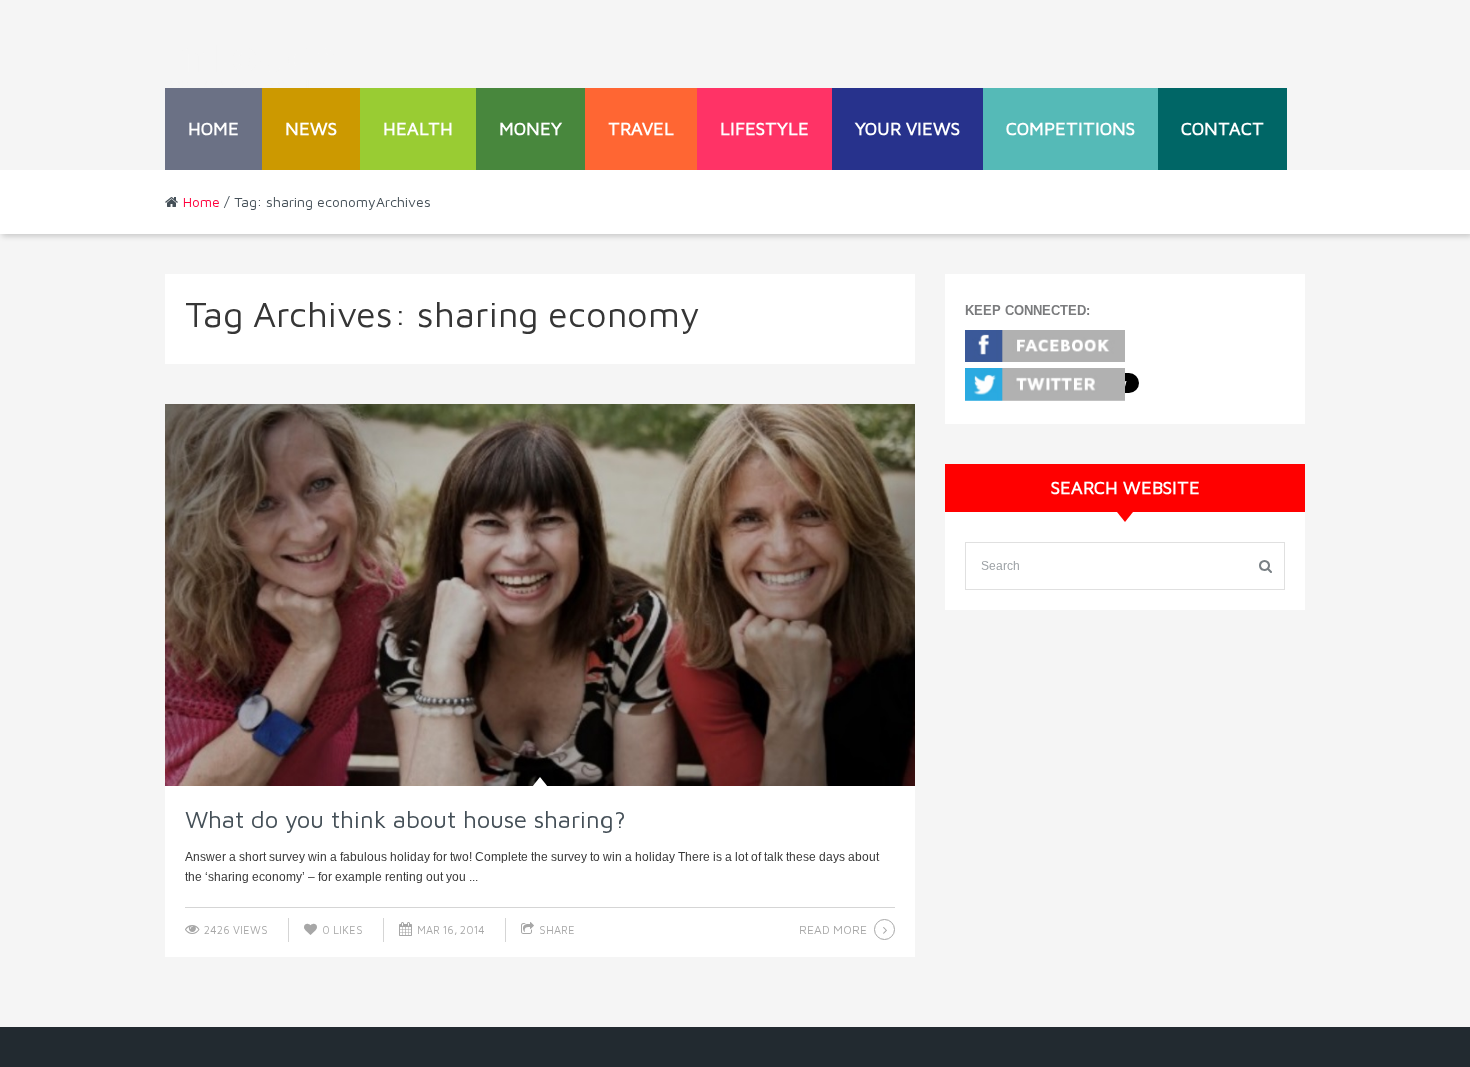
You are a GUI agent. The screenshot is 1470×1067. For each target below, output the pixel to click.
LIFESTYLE (764, 128)
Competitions (1070, 128)
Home (213, 128)
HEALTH (418, 128)
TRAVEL (641, 128)
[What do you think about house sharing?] (540, 595)
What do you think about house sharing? (405, 819)
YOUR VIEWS (907, 128)
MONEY (530, 128)
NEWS (311, 128)
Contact (1222, 128)
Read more (833, 929)
